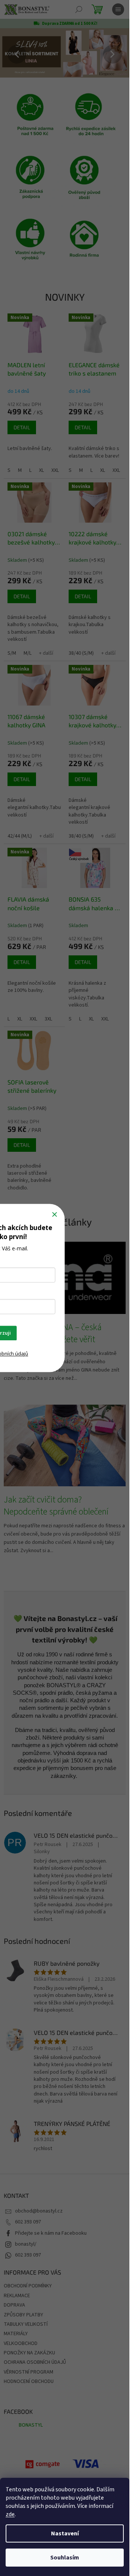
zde (10, 2514)
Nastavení (65, 2533)
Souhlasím (65, 2558)
